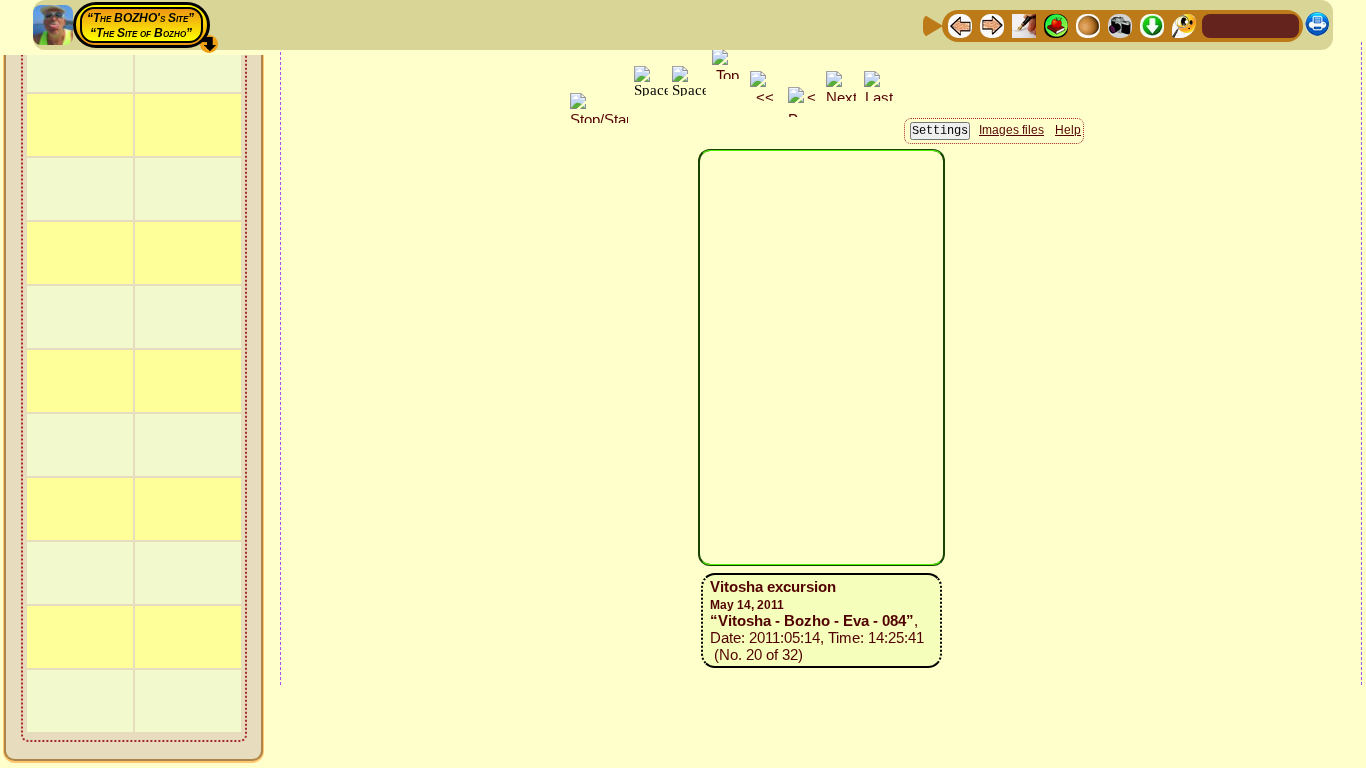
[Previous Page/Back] (960, 24)
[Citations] (1056, 24)
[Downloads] (1152, 24)
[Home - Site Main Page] (1219, 24)
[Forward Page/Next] (992, 24)
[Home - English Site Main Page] (1251, 24)
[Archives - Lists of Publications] (1024, 24)
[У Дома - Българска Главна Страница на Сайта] (1283, 24)
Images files (1011, 130)
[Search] (1184, 24)
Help (1068, 130)
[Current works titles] (1088, 24)
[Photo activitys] (1120, 24)
